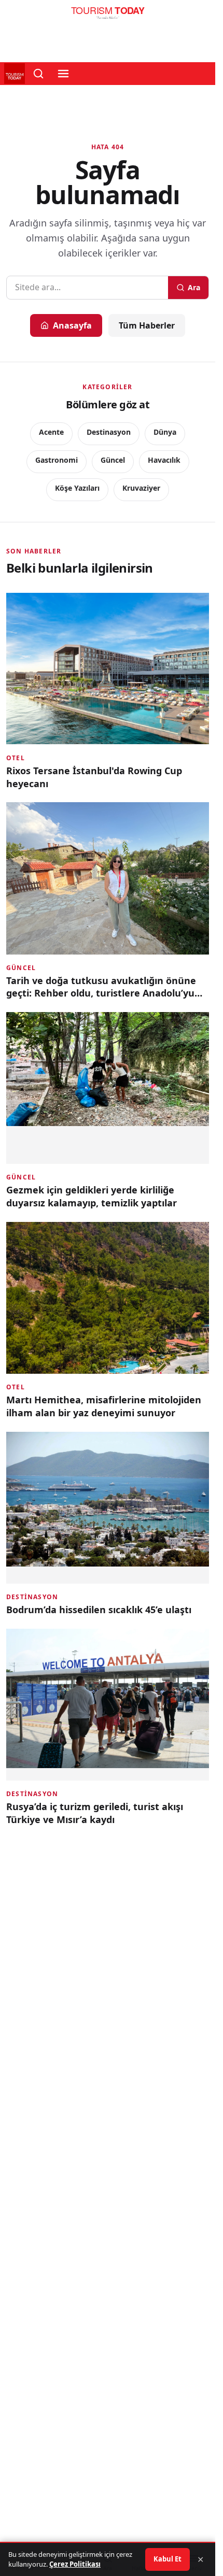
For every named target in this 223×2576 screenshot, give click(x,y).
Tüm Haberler (147, 325)
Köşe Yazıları (77, 488)
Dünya (165, 432)
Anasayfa (72, 325)
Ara (194, 287)
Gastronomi (57, 460)
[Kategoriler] (63, 74)
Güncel (113, 460)
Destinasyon (109, 432)
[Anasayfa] (108, 16)
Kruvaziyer (141, 488)
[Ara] (38, 74)
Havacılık (164, 460)
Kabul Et (168, 2559)
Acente (51, 432)
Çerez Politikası (75, 2564)
